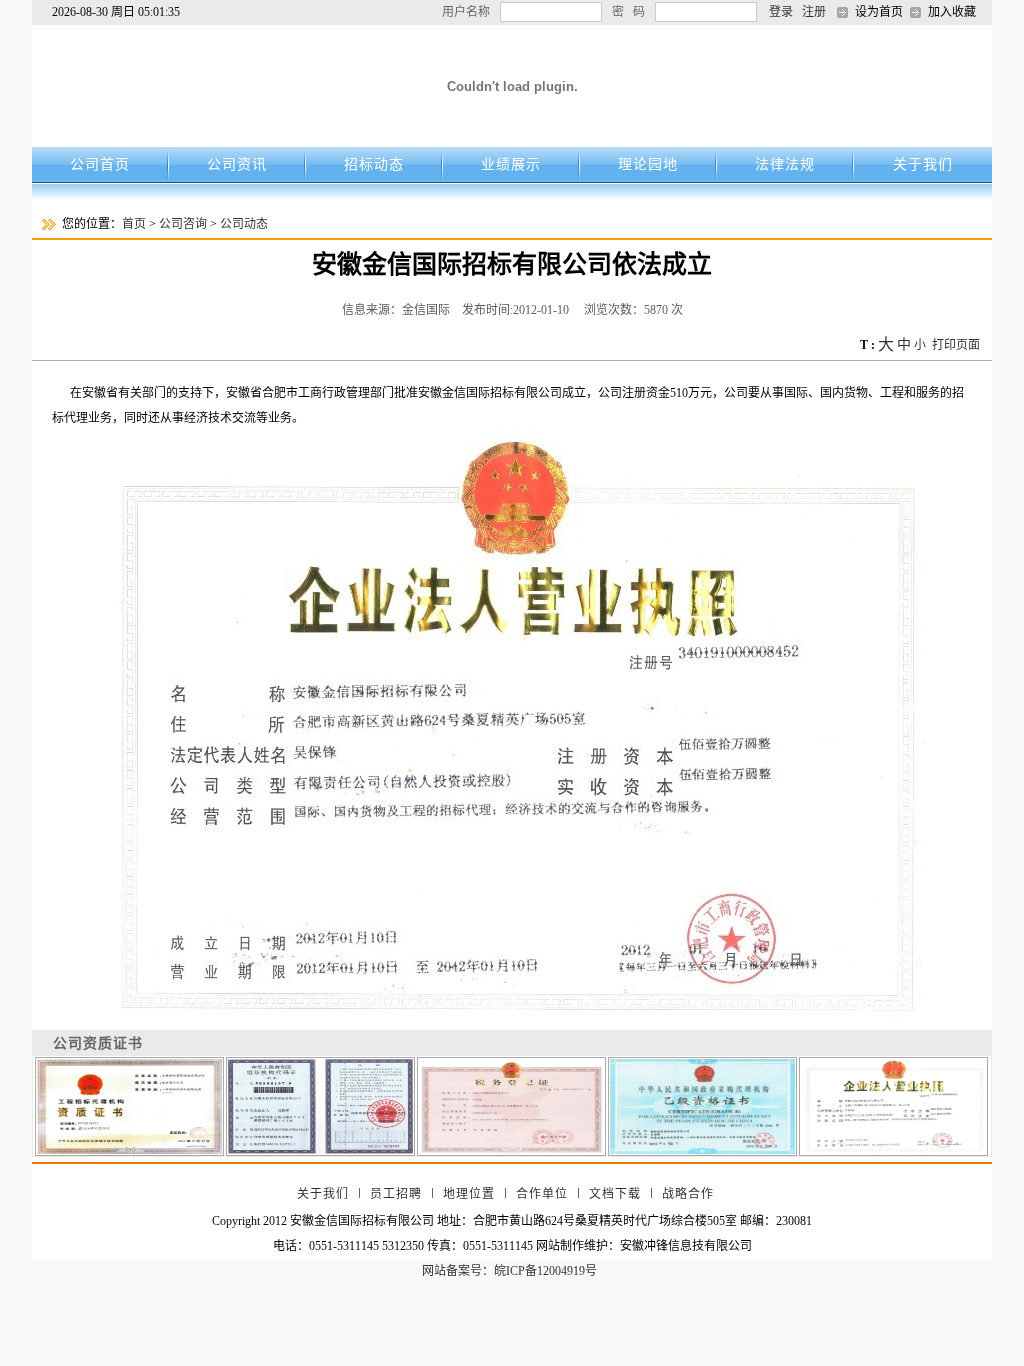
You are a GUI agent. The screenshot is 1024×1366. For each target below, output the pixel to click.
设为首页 (879, 12)
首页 (134, 224)
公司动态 (244, 224)
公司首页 (100, 164)
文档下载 (615, 1194)
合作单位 (542, 1194)
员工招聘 (396, 1194)
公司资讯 (237, 164)
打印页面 (956, 345)
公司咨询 (183, 224)
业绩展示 (511, 164)
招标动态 (374, 164)
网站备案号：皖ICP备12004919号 (509, 1271)
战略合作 (688, 1194)
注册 (814, 12)
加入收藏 (952, 12)
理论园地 (648, 164)
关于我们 (923, 164)
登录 (781, 12)
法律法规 (785, 164)
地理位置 (469, 1194)
